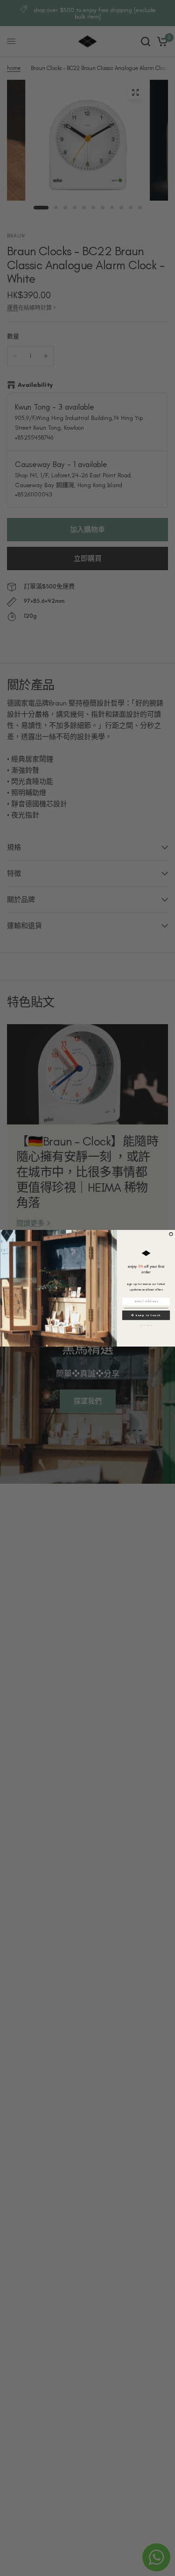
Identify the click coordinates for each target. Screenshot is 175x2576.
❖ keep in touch (146, 1315)
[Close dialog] (171, 1234)
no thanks (146, 1325)
